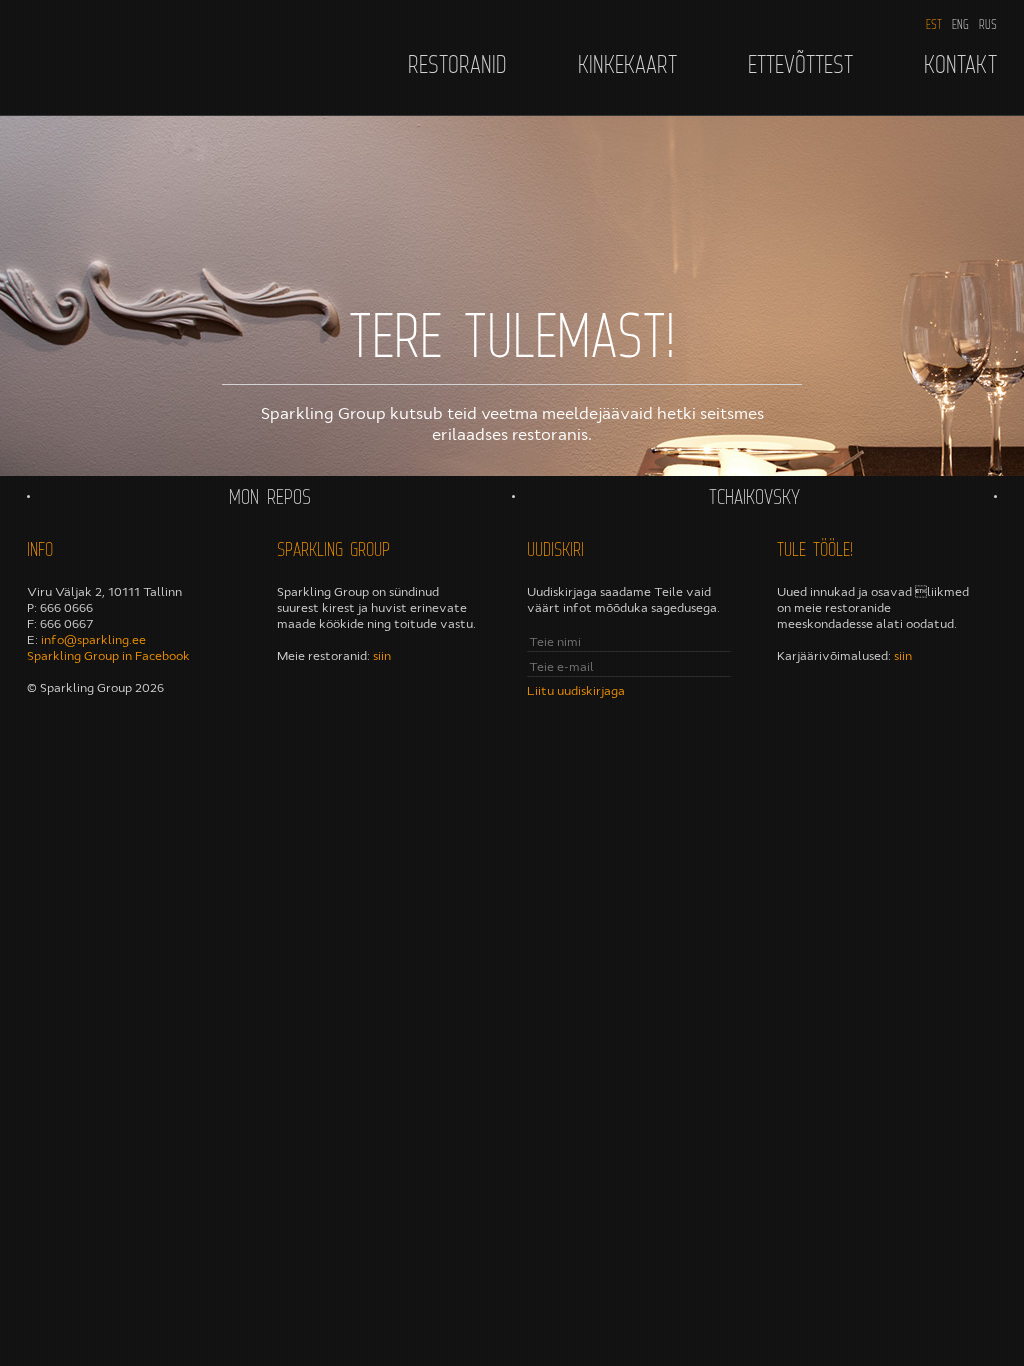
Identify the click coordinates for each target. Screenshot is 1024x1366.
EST (934, 24)
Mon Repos (270, 496)
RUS (988, 24)
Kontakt (960, 64)
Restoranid (457, 64)
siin (382, 656)
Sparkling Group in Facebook (108, 656)
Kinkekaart (627, 64)
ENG (960, 24)
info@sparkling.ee (93, 640)
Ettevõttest (800, 64)
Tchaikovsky (754, 496)
